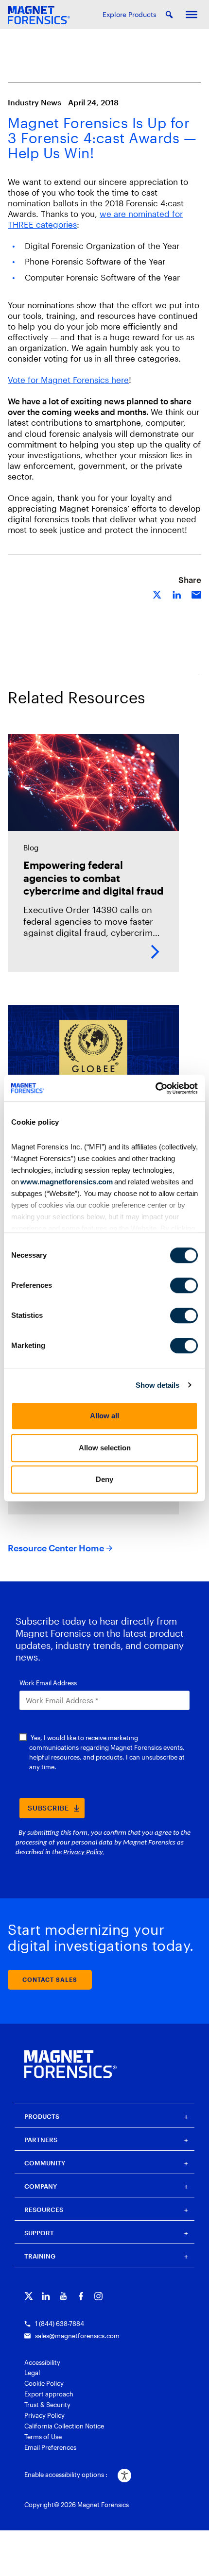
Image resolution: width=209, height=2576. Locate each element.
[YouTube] (63, 2296)
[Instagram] (98, 2296)
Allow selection (105, 1448)
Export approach (49, 2394)
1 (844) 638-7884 (60, 2324)
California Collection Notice (64, 2426)
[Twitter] (28, 2296)
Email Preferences (50, 2447)
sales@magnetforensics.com (77, 2336)
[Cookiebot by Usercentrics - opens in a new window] (155, 1088)
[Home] (70, 2064)
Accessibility (42, 2362)
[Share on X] (157, 594)
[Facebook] (81, 2296)
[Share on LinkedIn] (177, 594)
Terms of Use (43, 2437)
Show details (157, 1385)
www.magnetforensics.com (66, 1182)
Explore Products (130, 14)
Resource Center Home (56, 1548)
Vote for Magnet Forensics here (68, 380)
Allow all (104, 1416)
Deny (104, 1479)
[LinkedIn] (46, 2296)
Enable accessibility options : (66, 2475)
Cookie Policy (44, 2383)
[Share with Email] (196, 594)
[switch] (184, 1285)
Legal (32, 2373)
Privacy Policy (44, 2415)
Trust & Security (47, 2405)
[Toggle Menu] (192, 15)
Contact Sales (50, 1979)
